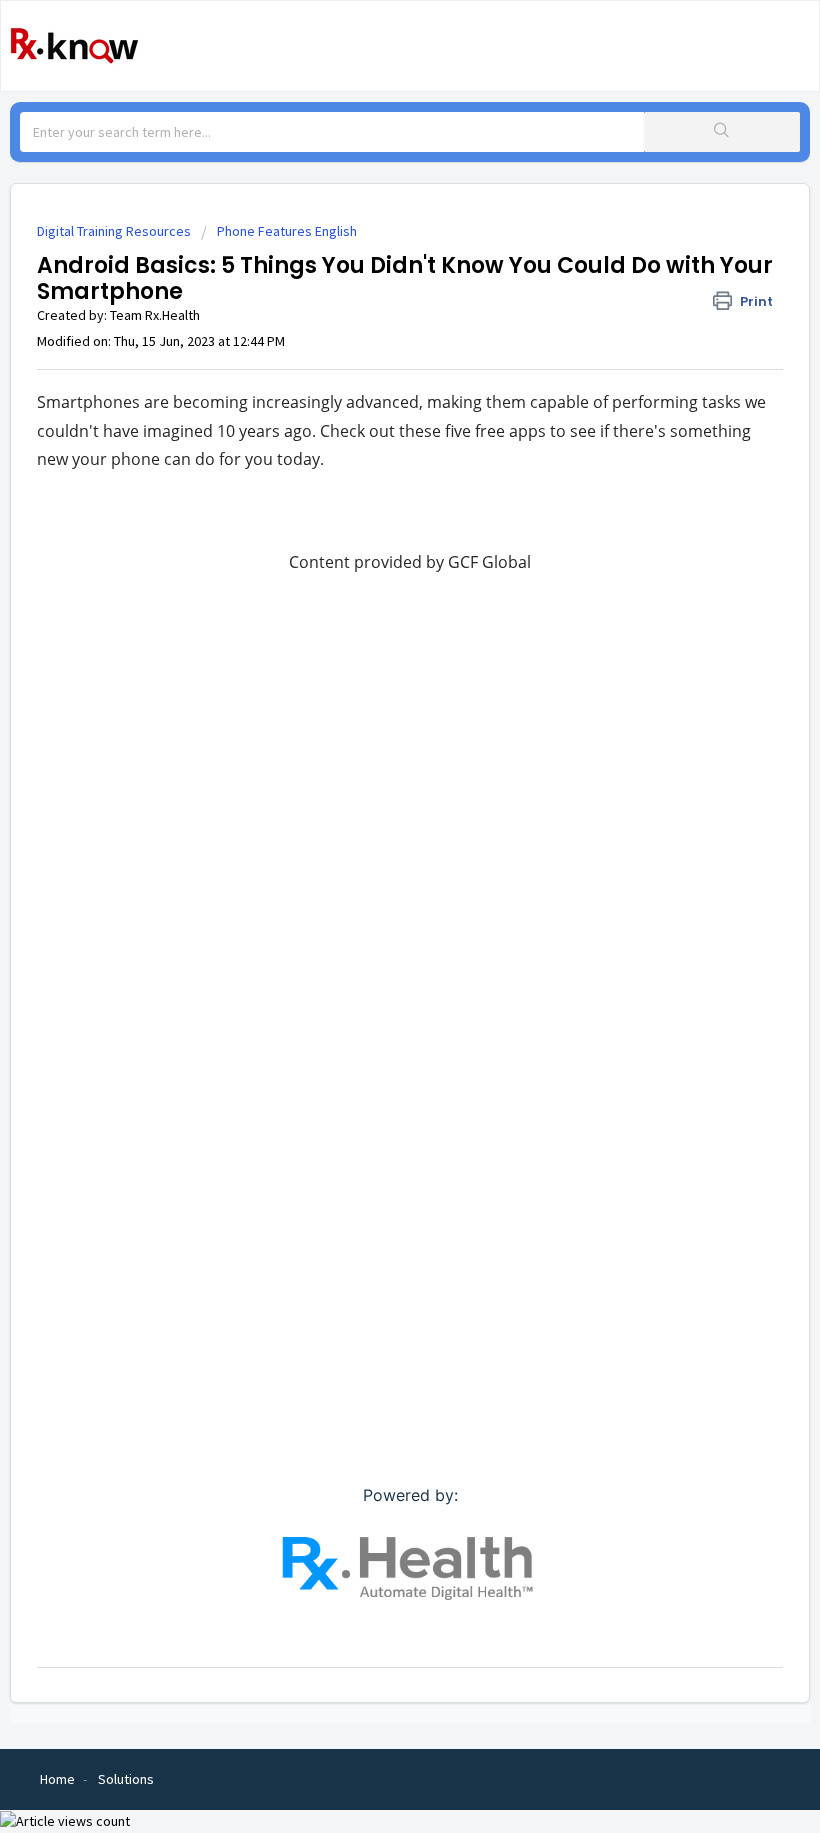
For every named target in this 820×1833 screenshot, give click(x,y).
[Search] (722, 132)
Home (57, 1779)
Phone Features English (287, 231)
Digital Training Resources (114, 231)
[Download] (373, 918)
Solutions (126, 1779)
